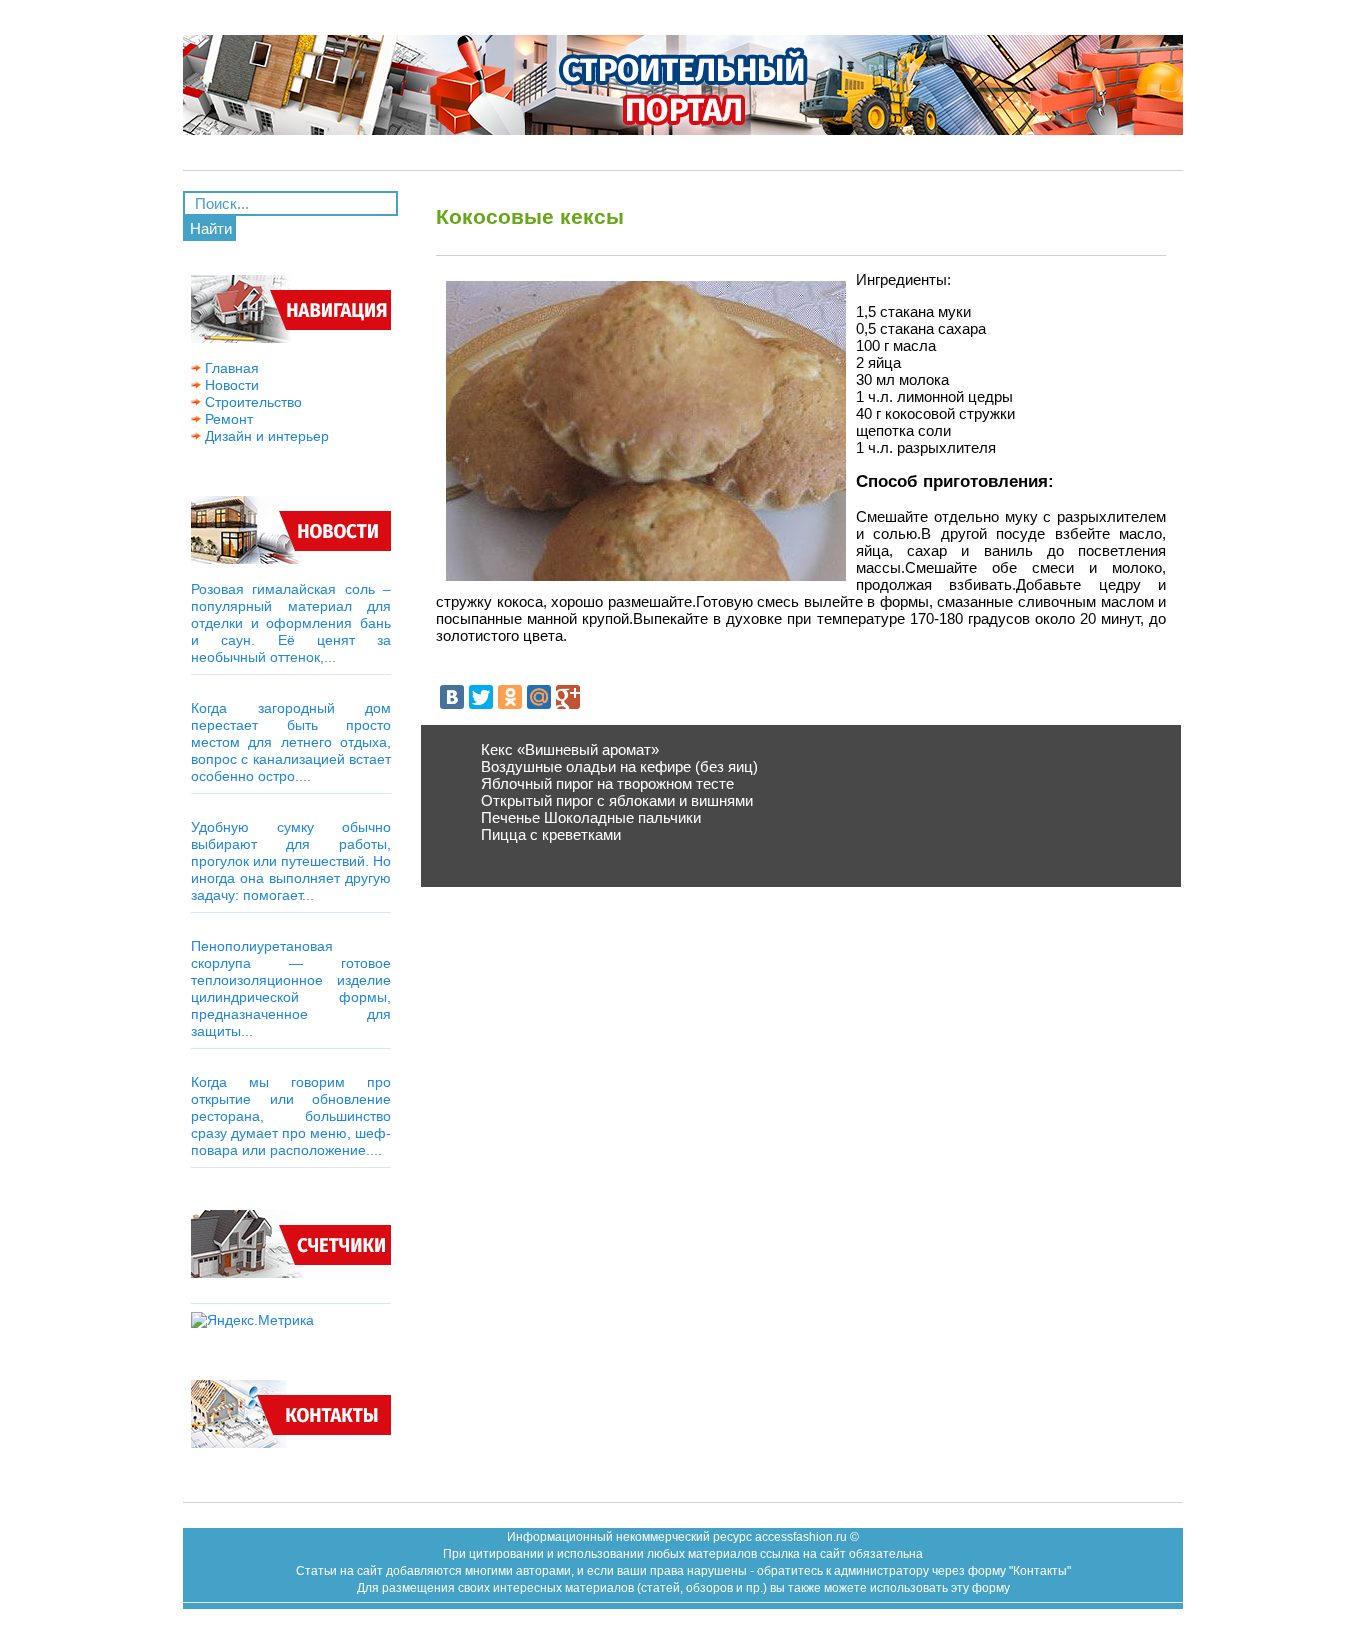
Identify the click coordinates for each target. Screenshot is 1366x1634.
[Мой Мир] (539, 697)
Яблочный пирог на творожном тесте (607, 783)
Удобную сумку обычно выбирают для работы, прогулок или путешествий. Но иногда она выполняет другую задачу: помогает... (291, 861)
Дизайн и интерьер (265, 436)
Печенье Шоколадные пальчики (591, 817)
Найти (211, 228)
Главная (230, 368)
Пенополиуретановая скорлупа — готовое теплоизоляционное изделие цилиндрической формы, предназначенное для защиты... (291, 988)
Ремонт (227, 419)
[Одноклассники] (510, 697)
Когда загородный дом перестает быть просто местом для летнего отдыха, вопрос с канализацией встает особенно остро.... (291, 742)
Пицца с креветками (551, 834)
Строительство (251, 402)
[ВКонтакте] (452, 697)
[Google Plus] (568, 697)
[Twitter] (481, 697)
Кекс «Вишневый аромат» (570, 749)
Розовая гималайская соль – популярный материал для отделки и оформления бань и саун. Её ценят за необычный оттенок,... (291, 623)
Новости (230, 385)
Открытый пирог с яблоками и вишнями (617, 800)
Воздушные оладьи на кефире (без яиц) (619, 766)
